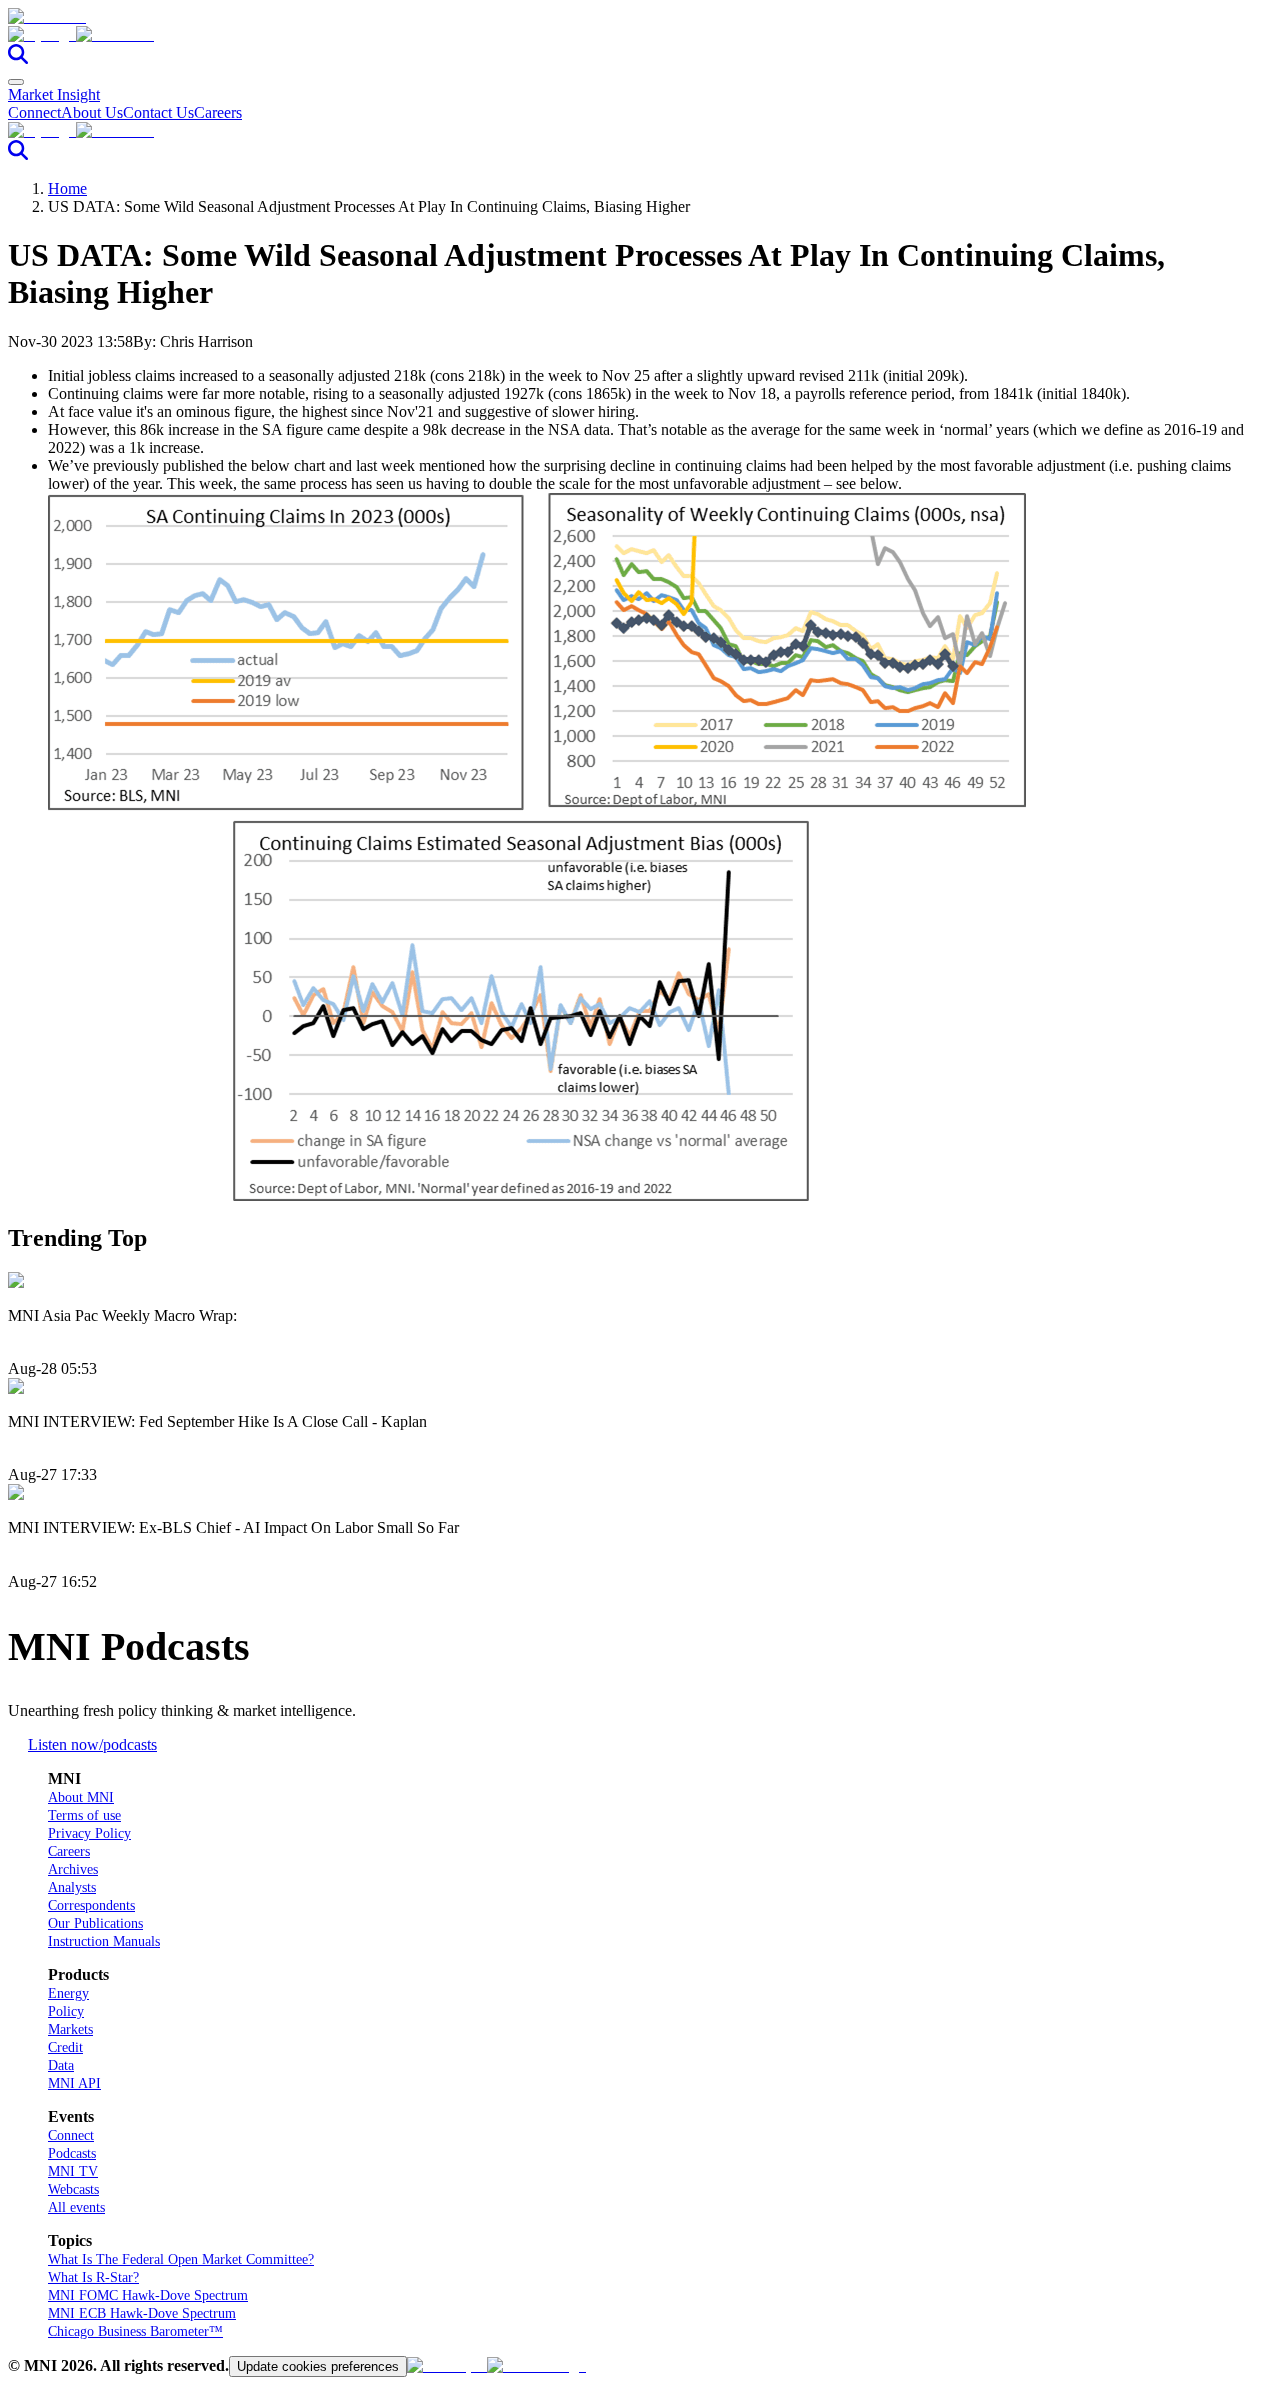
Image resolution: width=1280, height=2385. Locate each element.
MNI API (74, 2083)
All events (76, 2207)
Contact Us (158, 112)
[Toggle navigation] (16, 82)
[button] (640, 35)
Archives (73, 1869)
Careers (218, 112)
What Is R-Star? (93, 2277)
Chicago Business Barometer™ (135, 2331)
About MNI (81, 1797)
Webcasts (73, 2189)
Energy (68, 1993)
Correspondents (91, 1905)
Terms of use (84, 1815)
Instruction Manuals (104, 1941)
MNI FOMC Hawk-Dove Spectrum (148, 2295)
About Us (92, 112)
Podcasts (72, 2153)
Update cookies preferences (318, 2366)
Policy (66, 2011)
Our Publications (95, 1923)
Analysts (72, 1887)
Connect (34, 112)
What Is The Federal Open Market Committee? (181, 2259)
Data (61, 2065)
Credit (65, 2047)
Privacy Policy (89, 1833)
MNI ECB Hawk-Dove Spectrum (142, 2313)
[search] (18, 58)
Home (67, 188)
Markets (70, 2029)
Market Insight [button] (54, 94)
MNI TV (73, 2171)
